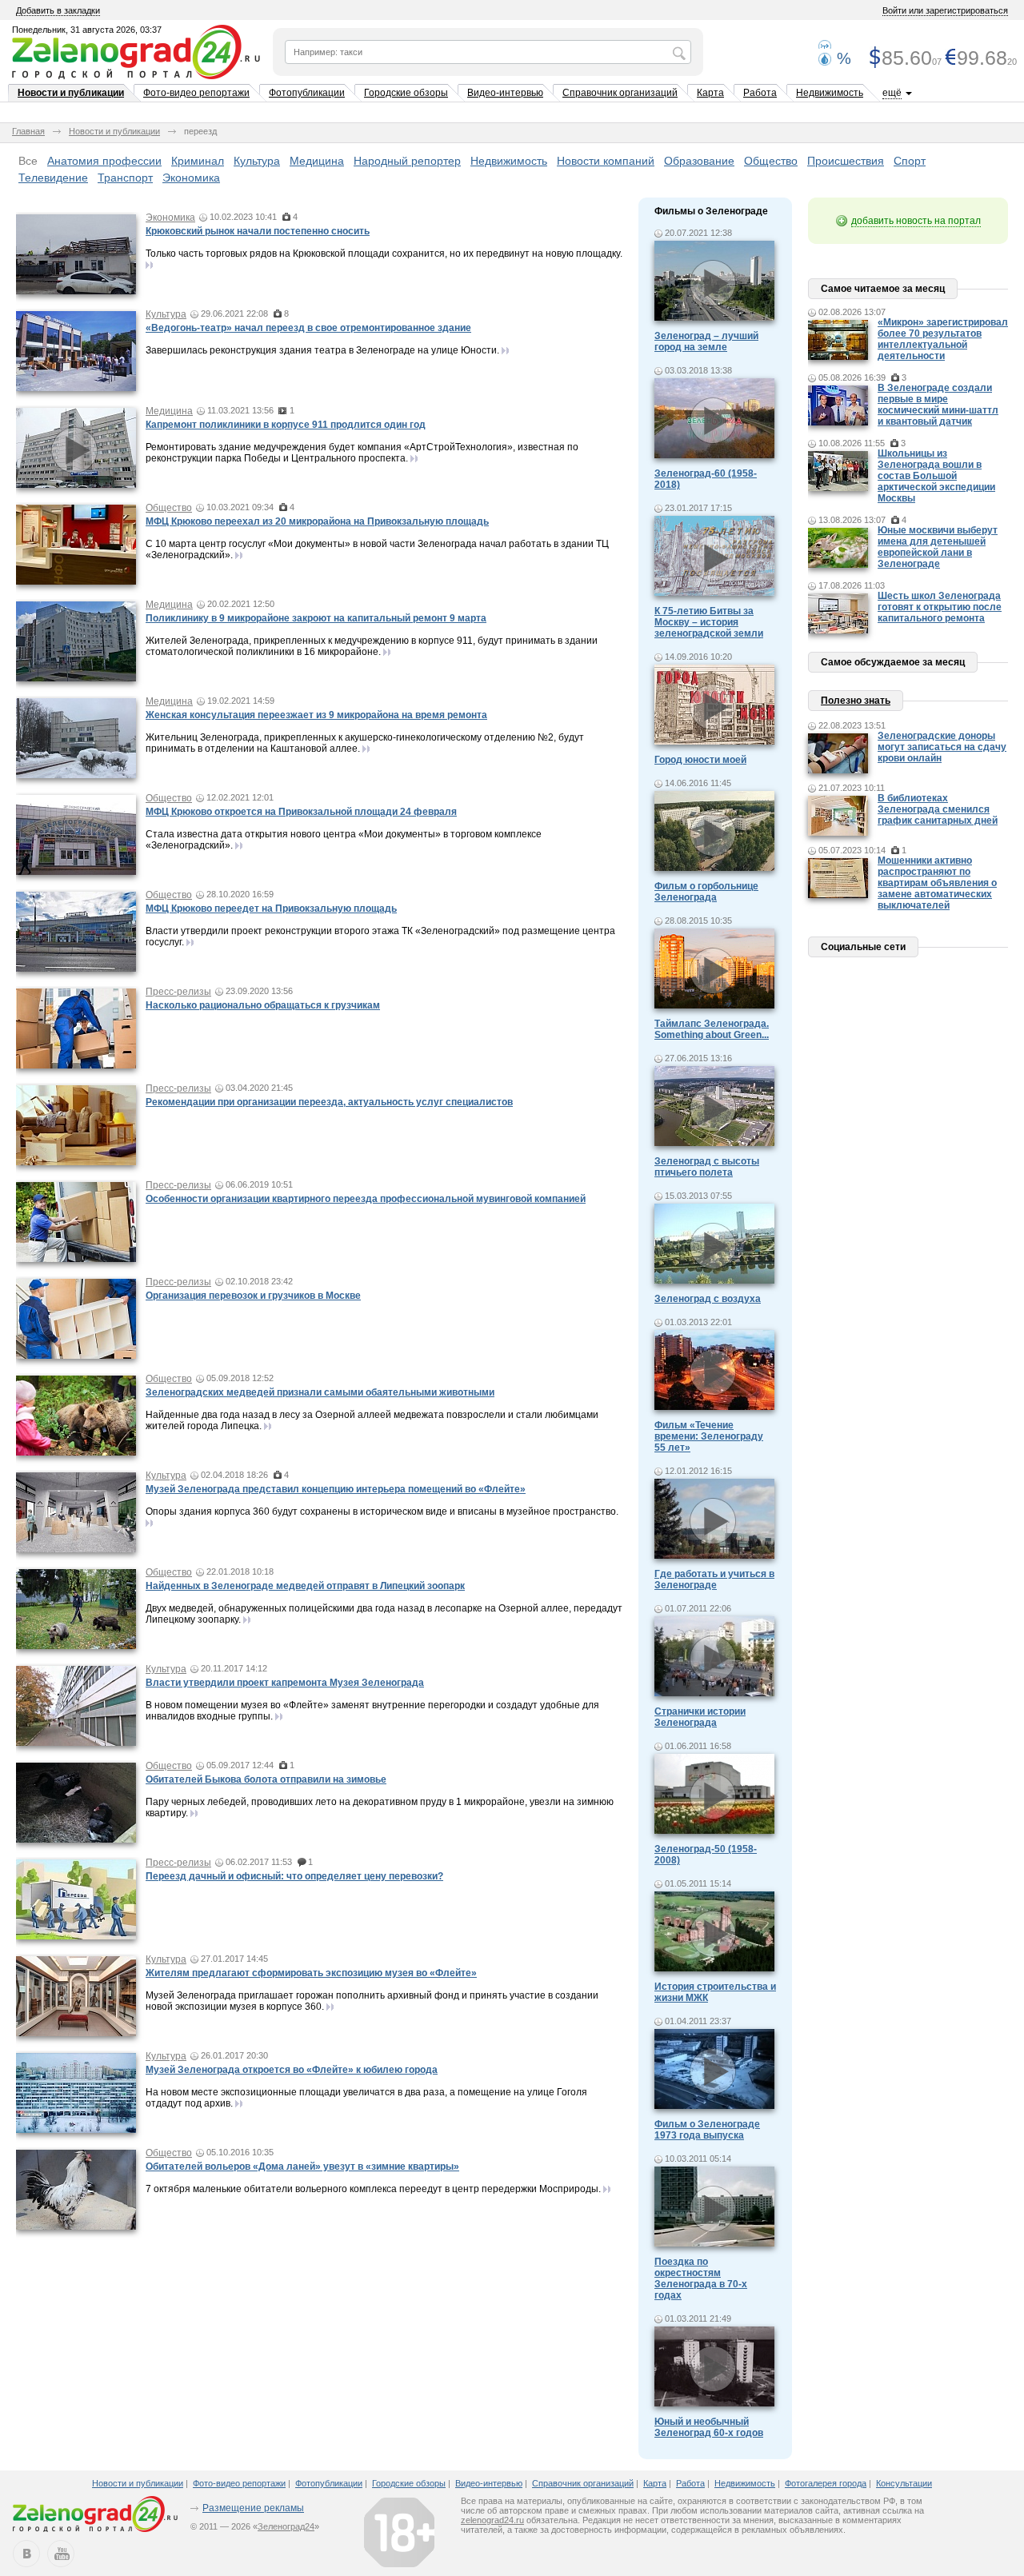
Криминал (198, 161)
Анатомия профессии (104, 161)
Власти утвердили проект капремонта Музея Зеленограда (285, 1683)
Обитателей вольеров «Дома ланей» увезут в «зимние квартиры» (302, 2167)
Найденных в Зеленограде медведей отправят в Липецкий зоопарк (305, 1586)
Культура (257, 161)
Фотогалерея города (826, 2483)
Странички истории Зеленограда (700, 1717)
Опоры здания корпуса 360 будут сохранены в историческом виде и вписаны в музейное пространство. (382, 1512)
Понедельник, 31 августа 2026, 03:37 (87, 30)
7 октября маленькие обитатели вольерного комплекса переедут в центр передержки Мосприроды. (373, 2189)
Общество (771, 161)
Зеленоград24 (286, 2526)
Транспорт (125, 178)
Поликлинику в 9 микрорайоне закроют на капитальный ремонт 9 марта (316, 618)
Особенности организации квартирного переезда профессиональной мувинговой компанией (366, 1199)
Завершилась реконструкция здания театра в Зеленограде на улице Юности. (322, 350)
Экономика (191, 178)
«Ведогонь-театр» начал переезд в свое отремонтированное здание (308, 328)
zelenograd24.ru (492, 2520)
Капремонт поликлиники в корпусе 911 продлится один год (286, 425)
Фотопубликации (307, 93)
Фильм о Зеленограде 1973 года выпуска (707, 2130)
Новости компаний (606, 161)
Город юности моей (700, 760)
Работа (760, 93)
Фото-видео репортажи (196, 93)
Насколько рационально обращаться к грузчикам (263, 1005)
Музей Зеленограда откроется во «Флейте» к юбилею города (292, 2070)
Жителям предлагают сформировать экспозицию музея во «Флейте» (311, 1973)
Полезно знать (856, 701)
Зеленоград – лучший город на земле (706, 341)
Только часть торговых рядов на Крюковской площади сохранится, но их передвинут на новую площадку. (384, 254)
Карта (710, 93)
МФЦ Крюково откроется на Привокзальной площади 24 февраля (301, 812)
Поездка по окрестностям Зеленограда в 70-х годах (701, 2278)
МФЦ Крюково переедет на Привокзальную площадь (271, 909)
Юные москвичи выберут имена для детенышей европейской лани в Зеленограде (938, 547)
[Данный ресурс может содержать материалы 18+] (399, 2532)
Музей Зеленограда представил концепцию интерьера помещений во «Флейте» (336, 1489)
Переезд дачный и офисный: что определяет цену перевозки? (294, 1876)
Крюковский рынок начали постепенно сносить (258, 231)
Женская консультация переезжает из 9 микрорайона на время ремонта (316, 715)
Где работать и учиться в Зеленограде (714, 1580)
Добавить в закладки (58, 10)
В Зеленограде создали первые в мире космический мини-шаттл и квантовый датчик (938, 405)
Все (28, 161)
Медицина (317, 161)
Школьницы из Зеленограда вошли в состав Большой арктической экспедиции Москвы (936, 476)
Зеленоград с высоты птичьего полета (707, 1167)
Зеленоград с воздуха (708, 1299)
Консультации (904, 2483)
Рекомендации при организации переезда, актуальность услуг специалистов (329, 1102)
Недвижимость (830, 93)
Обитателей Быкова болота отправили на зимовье (266, 1779)
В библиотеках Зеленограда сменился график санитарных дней (938, 809)
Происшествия (846, 161)
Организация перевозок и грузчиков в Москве (253, 1296)
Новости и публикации (71, 93)
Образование (699, 161)
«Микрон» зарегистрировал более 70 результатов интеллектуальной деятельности (943, 339)
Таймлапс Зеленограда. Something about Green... (712, 1029)
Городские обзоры (406, 93)
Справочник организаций (620, 93)
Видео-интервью (505, 93)
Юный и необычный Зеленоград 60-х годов (709, 2427)
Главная (28, 131)
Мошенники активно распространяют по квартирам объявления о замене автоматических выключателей (937, 883)
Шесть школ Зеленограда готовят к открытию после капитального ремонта (940, 607)
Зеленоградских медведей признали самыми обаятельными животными (320, 1392)
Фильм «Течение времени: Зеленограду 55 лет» (709, 1436)
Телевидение (53, 178)
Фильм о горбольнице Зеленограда (706, 892)
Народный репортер (407, 161)
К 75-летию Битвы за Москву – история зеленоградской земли (709, 622)
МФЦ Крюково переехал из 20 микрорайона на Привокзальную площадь (317, 521)
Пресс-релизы (178, 992)
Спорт (910, 161)
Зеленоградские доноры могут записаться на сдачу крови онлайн (942, 747)
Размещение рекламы (253, 2508)
